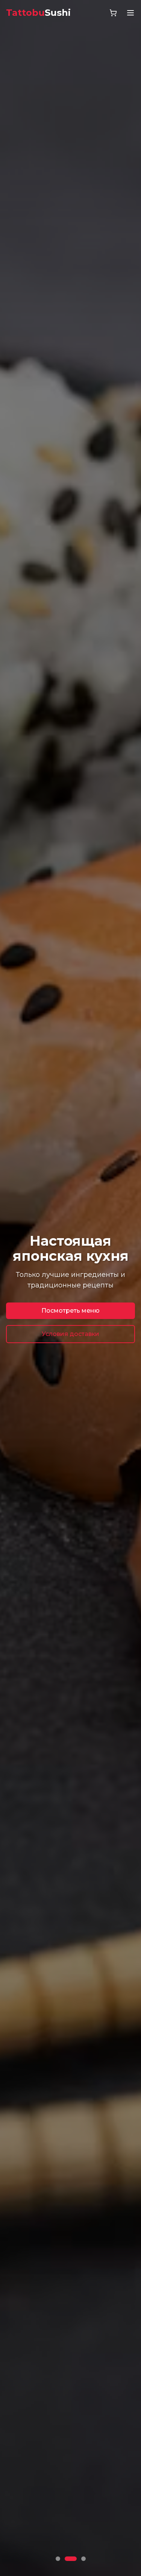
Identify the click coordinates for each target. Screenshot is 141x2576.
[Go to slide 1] (58, 2559)
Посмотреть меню (70, 1311)
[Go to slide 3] (83, 2559)
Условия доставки (70, 1334)
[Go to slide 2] (71, 2559)
